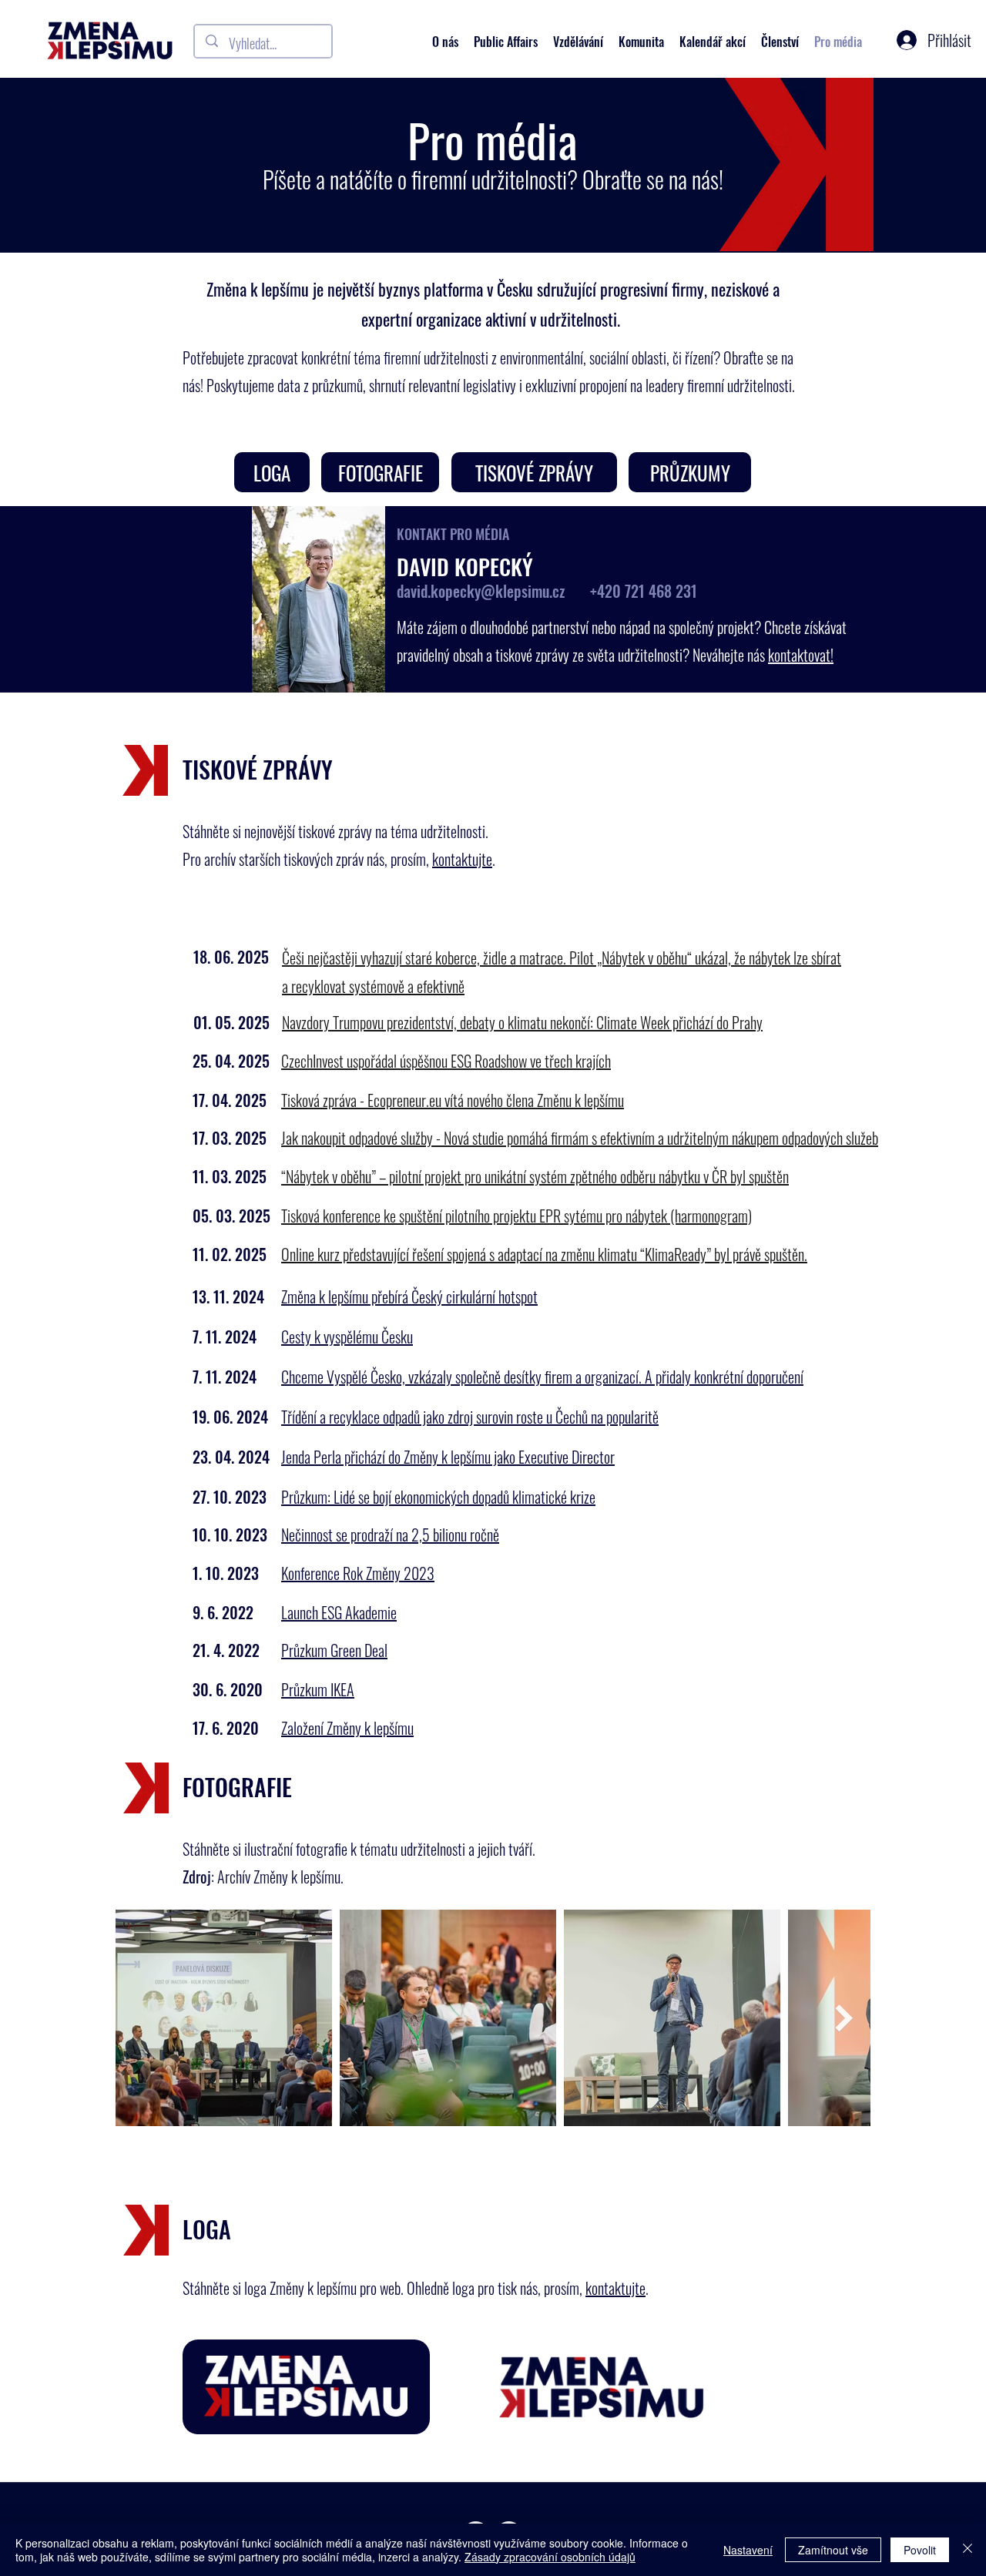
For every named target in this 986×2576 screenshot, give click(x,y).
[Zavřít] (968, 2550)
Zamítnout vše (833, 2550)
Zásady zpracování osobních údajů (550, 2557)
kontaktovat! (801, 655)
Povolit (920, 2550)
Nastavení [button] (748, 2550)
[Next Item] (844, 2018)
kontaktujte (462, 859)
